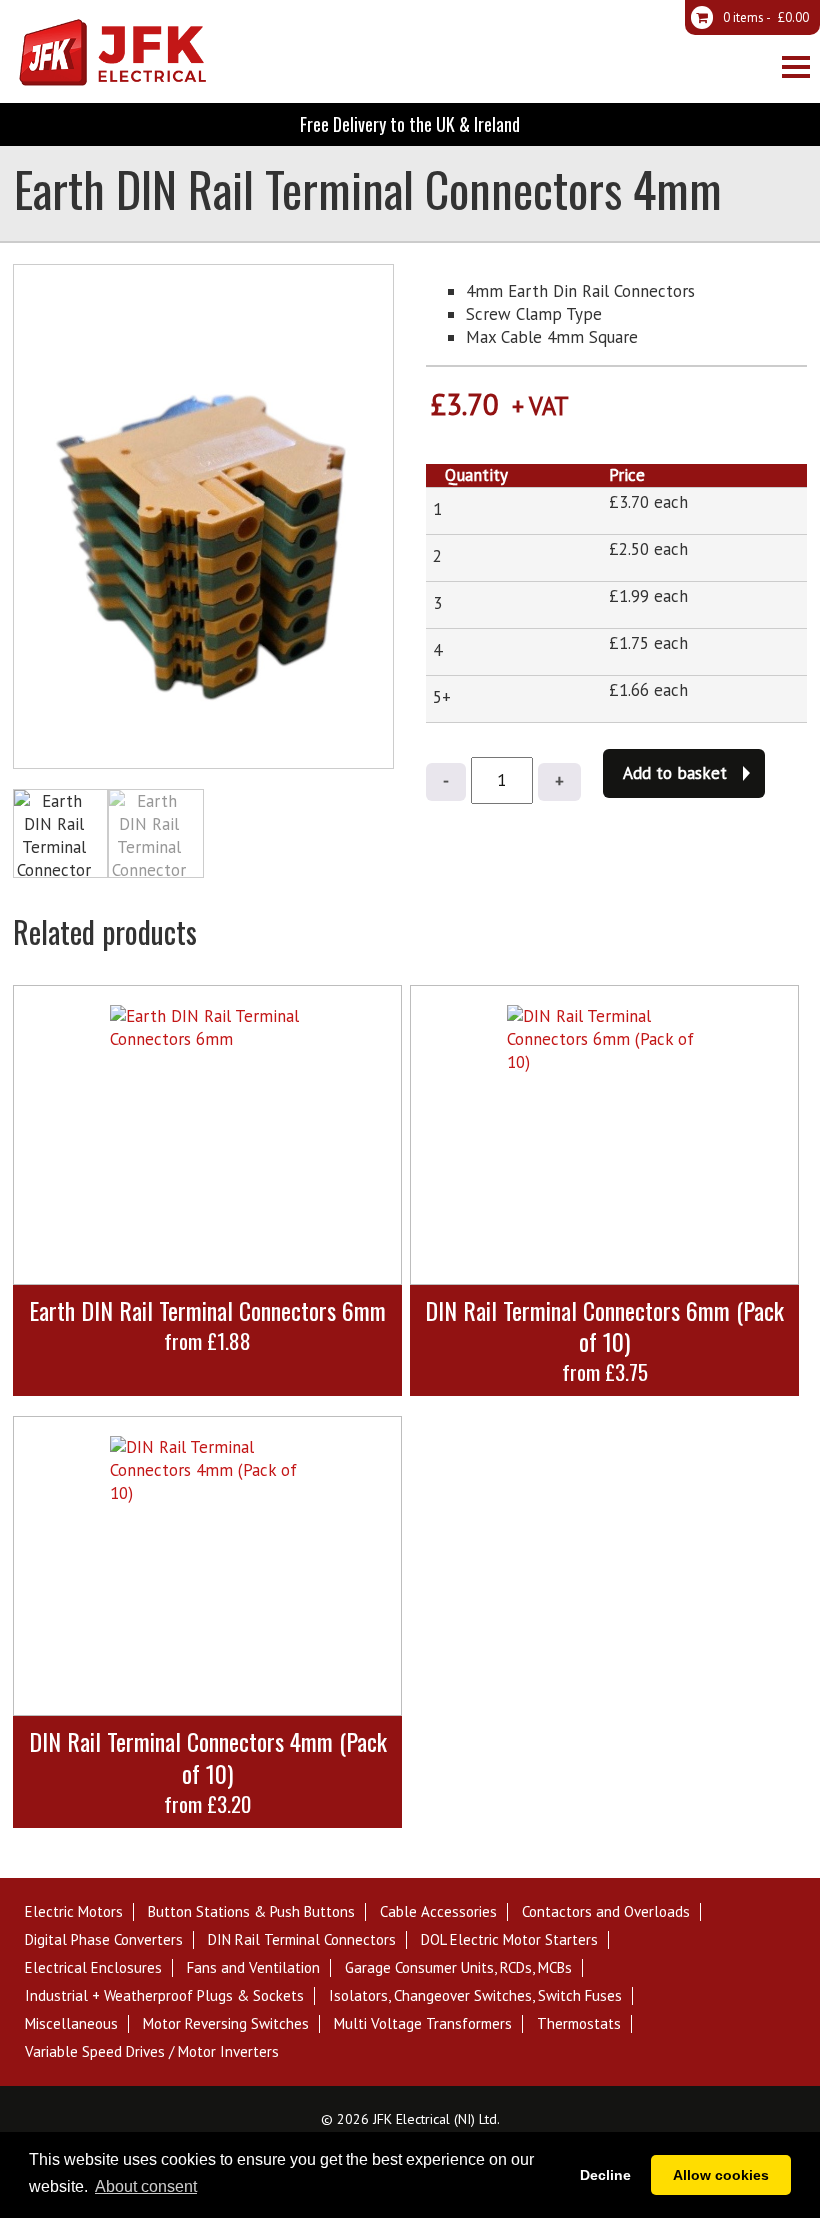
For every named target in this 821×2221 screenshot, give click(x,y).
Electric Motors (74, 1912)
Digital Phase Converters (104, 1940)
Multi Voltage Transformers (423, 2024)
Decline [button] (605, 2175)
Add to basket (675, 773)
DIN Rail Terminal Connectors (302, 1940)
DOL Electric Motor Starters (509, 1940)
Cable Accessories (438, 1912)
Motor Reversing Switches (226, 2024)
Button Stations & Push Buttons (251, 1912)
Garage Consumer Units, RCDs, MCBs (458, 1968)
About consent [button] (146, 2186)
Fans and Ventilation (253, 1968)
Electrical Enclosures (93, 1968)
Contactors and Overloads (606, 1912)
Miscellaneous (71, 2024)
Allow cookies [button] (721, 2175)
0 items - (764, 17)
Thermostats (579, 2024)
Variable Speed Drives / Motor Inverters (152, 2052)
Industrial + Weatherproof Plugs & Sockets (164, 1996)
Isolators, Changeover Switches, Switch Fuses (475, 1996)
